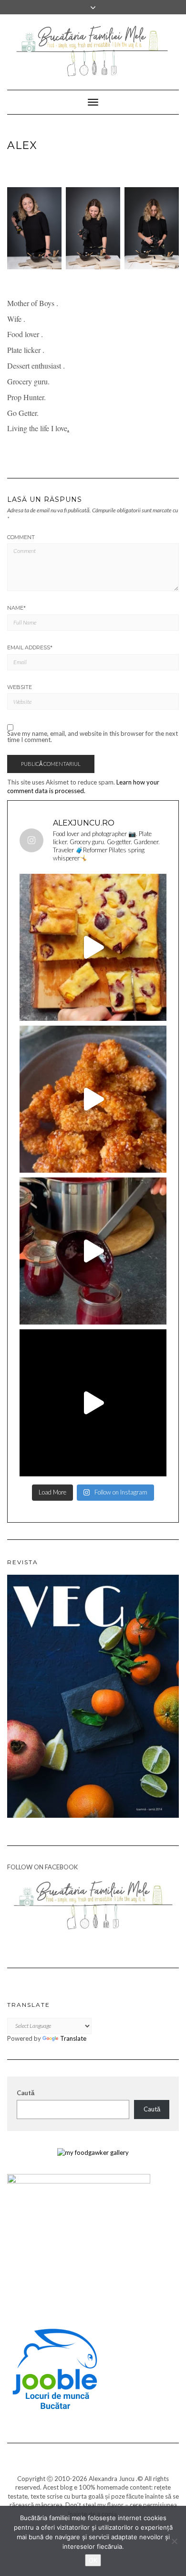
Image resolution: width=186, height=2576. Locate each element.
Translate (73, 2038)
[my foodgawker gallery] (93, 2152)
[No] (174, 2541)
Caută (26, 2093)
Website (20, 687)
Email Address (30, 647)
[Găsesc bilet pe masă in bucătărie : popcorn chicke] (93, 1099)
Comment (21, 537)
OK (93, 2560)
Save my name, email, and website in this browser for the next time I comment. (93, 737)
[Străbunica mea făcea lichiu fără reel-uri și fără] (93, 947)
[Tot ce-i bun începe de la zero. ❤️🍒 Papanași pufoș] (93, 1251)
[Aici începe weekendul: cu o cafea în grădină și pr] (93, 1403)
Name (16, 608)
